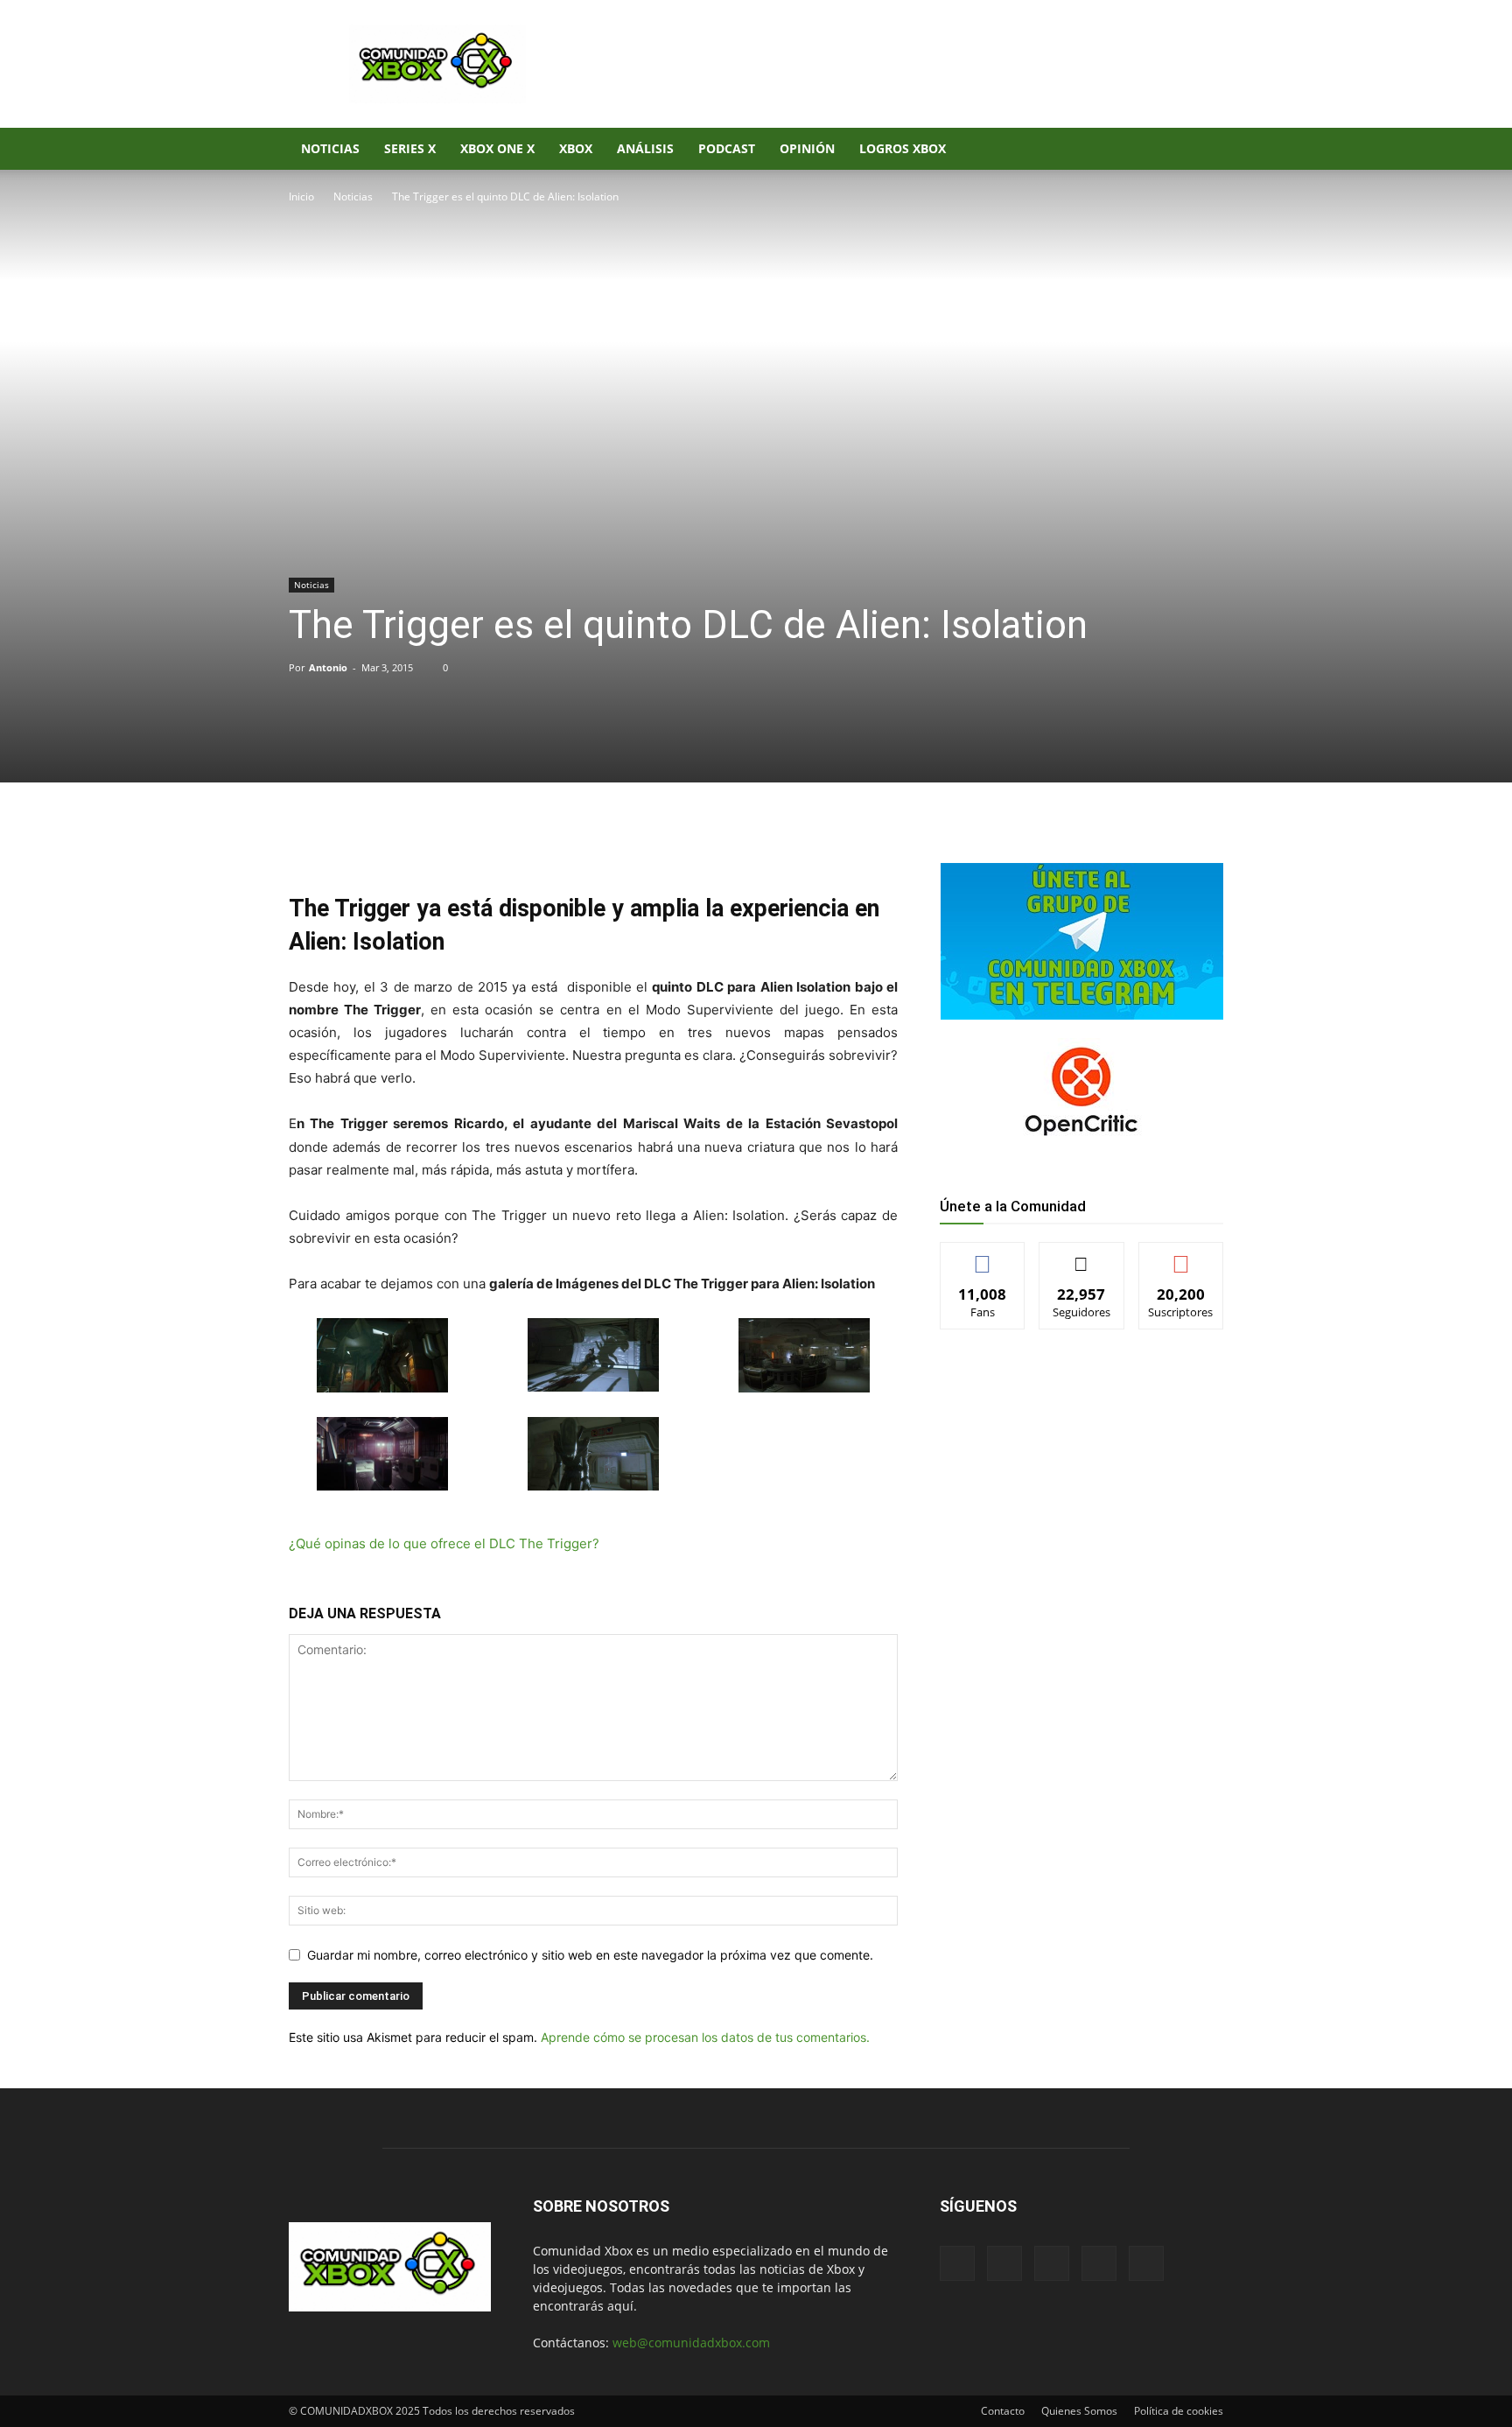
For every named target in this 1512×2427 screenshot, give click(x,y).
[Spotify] (1104, 149)
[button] (1202, 150)
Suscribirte (1181, 1256)
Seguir (1082, 1256)
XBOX (576, 148)
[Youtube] (1164, 149)
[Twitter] (1134, 149)
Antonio (328, 667)
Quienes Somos (1079, 2411)
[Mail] (1074, 149)
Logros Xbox (903, 148)
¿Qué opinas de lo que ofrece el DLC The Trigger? (444, 1543)
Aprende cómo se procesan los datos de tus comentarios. (705, 2037)
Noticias (330, 148)
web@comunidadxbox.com (691, 2343)
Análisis (645, 148)
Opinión (807, 148)
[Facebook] (1045, 149)
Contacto (1003, 2411)
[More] (575, 842)
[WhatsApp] (493, 842)
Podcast (727, 148)
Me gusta (983, 1256)
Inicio (301, 196)
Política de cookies (1179, 2411)
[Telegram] (534, 842)
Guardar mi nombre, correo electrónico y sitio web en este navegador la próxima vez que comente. (590, 1955)
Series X (410, 148)
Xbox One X (497, 148)
